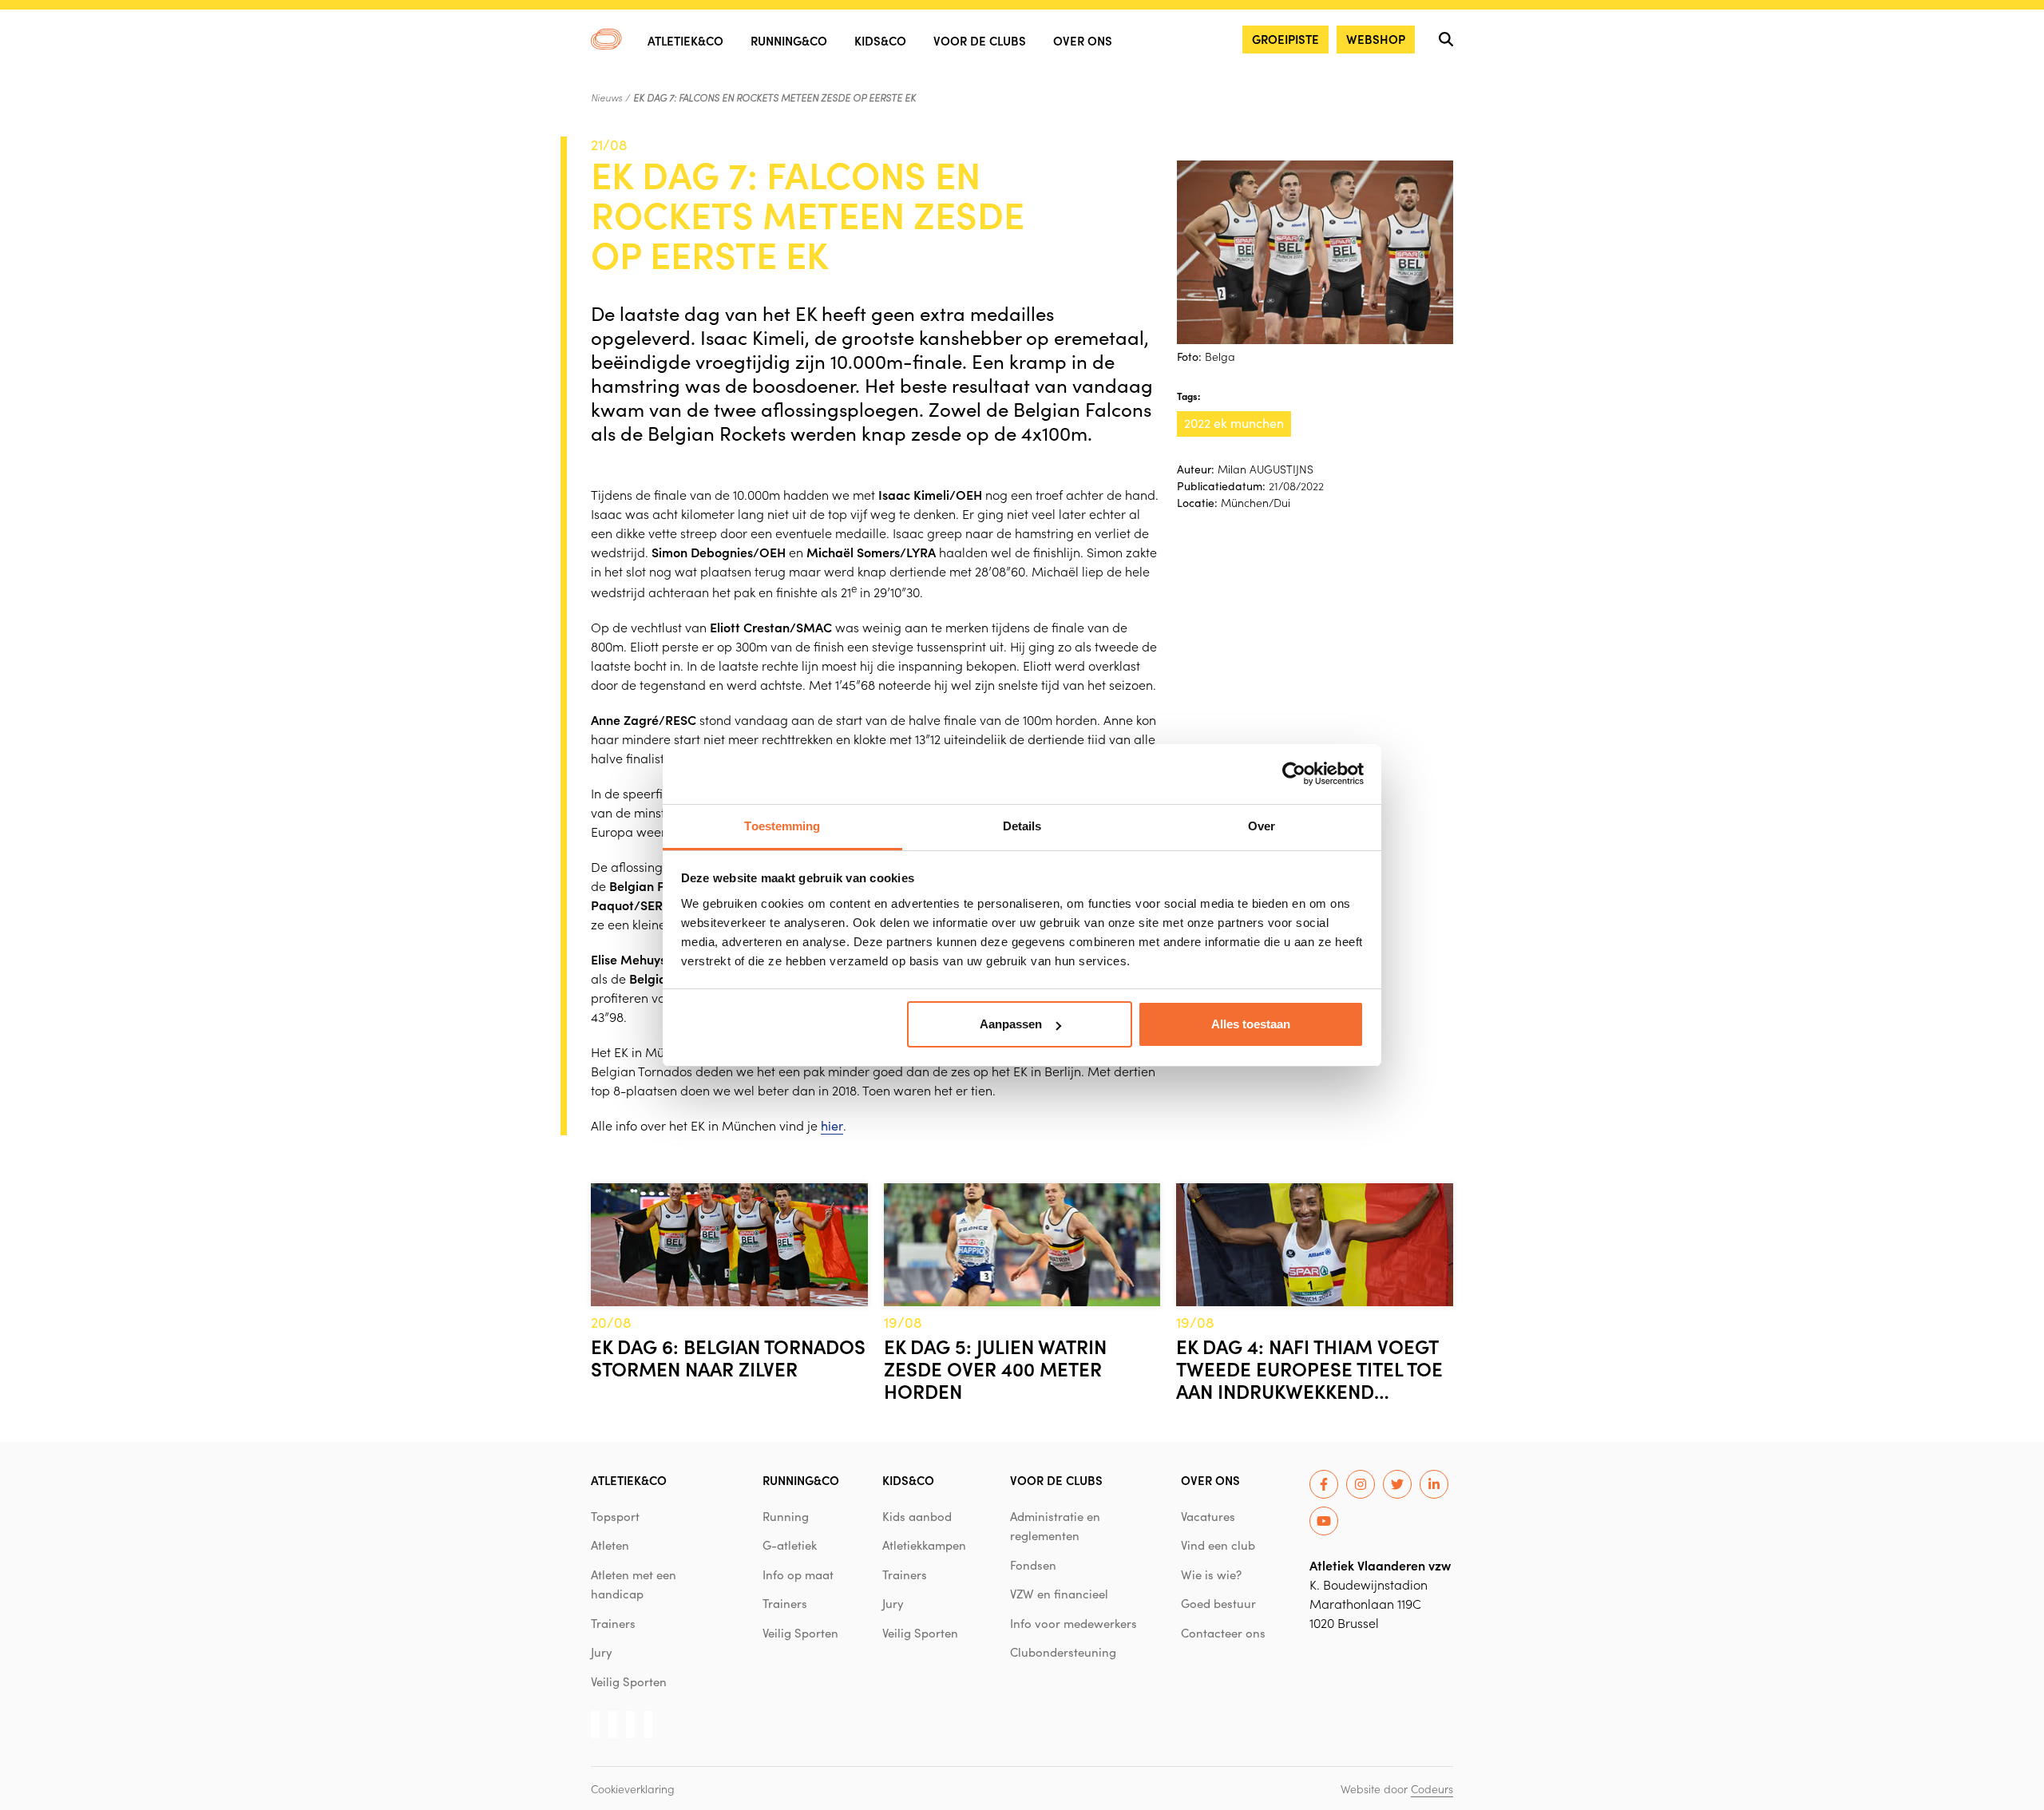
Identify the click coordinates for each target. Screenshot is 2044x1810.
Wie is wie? (1211, 1574)
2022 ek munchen (1234, 423)
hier (832, 1125)
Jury (602, 1652)
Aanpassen (1011, 1024)
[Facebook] (1324, 1484)
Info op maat (798, 1574)
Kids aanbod (917, 1516)
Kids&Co (880, 40)
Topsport (615, 1516)
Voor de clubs (980, 40)
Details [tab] (1022, 826)
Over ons (1083, 40)
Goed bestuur (1218, 1603)
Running (786, 1516)
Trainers (613, 1623)
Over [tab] (1262, 826)
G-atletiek (790, 1545)
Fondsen (1033, 1565)
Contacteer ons (1223, 1633)
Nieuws (606, 97)
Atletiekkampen (924, 1545)
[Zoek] (1446, 39)
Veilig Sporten (629, 1681)
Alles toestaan (1251, 1024)
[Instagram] (1361, 1484)
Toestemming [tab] (782, 826)
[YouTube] (1324, 1521)
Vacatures (1208, 1516)
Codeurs (1432, 1788)
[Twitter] (1397, 1484)
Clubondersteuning (1063, 1652)
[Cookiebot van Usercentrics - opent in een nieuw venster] (1294, 774)
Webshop (1376, 39)
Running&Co (789, 40)
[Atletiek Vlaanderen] (606, 39)
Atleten (610, 1545)
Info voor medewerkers (1073, 1623)
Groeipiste (1285, 39)
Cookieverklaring (633, 1788)
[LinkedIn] (1434, 1484)
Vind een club (1218, 1545)
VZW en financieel (1059, 1594)
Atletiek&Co (685, 40)
